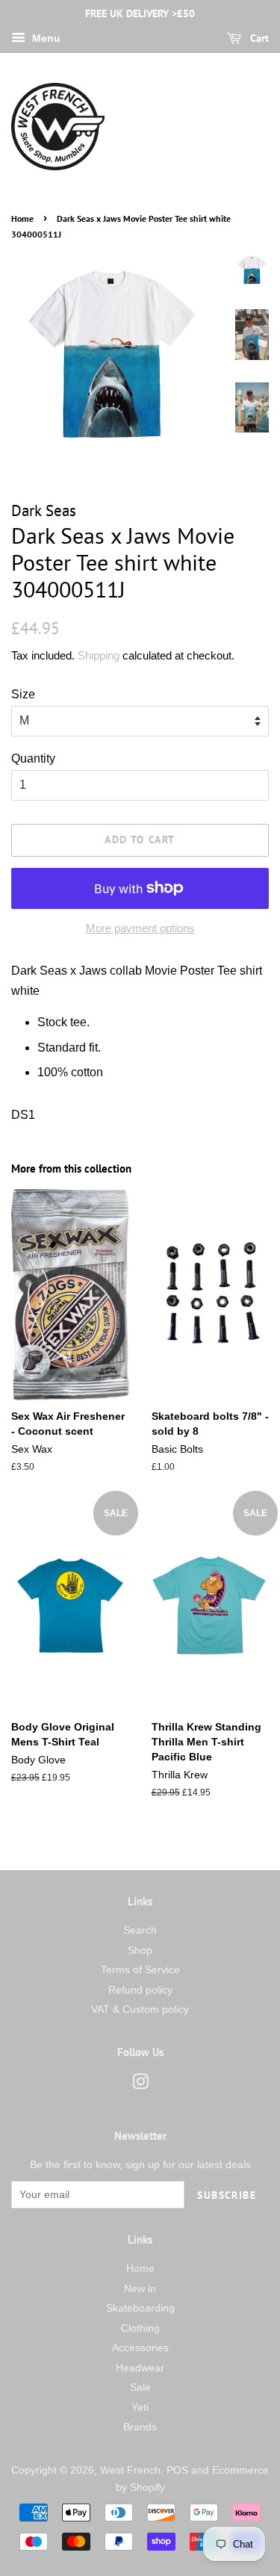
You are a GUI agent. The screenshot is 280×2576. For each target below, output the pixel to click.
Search (140, 1930)
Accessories (140, 2348)
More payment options (140, 928)
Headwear (140, 2368)
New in (140, 2289)
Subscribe (227, 2195)
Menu (45, 38)
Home (22, 218)
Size (23, 694)
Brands (140, 2427)
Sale (140, 2387)
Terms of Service (140, 1970)
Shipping (99, 655)
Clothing (140, 2328)
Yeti (140, 2408)
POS (177, 2470)
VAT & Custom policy (140, 2009)
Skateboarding (140, 2308)
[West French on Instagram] (140, 2085)
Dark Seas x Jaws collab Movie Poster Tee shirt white (137, 981)
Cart (258, 38)
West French (130, 2470)
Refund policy (140, 1990)
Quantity (33, 758)
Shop (140, 1950)
